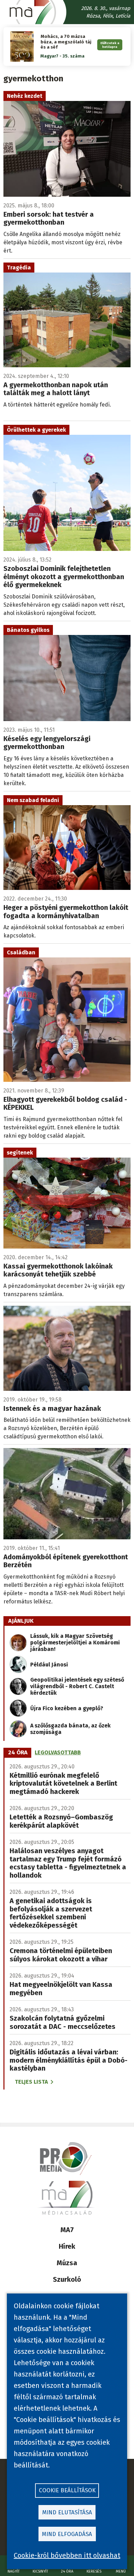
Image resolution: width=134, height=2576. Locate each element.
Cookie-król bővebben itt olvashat (67, 2555)
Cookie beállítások (67, 2490)
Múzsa (67, 2263)
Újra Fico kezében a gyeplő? (67, 1708)
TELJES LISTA (31, 2082)
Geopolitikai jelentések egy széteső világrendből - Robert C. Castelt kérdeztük (77, 1686)
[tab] (18, 1753)
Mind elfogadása (67, 2534)
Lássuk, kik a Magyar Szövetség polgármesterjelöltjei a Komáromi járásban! (75, 1643)
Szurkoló (67, 2279)
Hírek (67, 2246)
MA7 (67, 2230)
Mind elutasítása (67, 2512)
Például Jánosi (49, 1665)
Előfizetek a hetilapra (110, 45)
